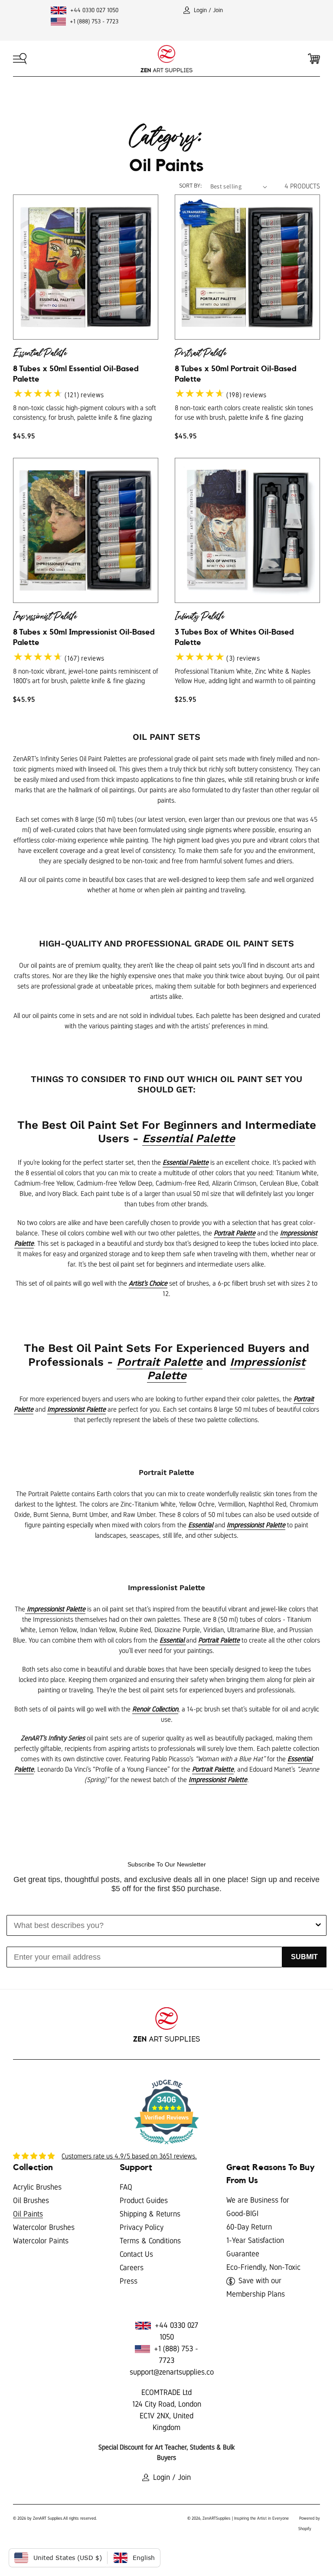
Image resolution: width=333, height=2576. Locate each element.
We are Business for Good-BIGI (258, 2207)
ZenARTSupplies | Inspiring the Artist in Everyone (246, 2518)
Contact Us (136, 2254)
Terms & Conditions (150, 2241)
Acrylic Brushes (37, 2187)
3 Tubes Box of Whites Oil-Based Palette (234, 627)
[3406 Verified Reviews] (166, 2146)
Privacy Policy (142, 2227)
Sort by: (190, 185)
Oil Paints (28, 2214)
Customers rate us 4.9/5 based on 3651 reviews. (129, 2156)
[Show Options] (318, 1925)
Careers (132, 2268)
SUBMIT (304, 1957)
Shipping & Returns (150, 2214)
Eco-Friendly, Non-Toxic (263, 2267)
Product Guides (144, 2200)
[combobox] (164, 1925)
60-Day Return (249, 2227)
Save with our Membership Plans (256, 2287)
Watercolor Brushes (44, 2227)
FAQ (126, 2187)
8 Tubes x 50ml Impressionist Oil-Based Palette (84, 627)
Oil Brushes (31, 2200)
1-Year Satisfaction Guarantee (255, 2247)
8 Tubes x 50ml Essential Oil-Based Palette (76, 364)
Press (129, 2281)
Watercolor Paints (41, 2241)
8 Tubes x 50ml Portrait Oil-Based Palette (236, 364)
